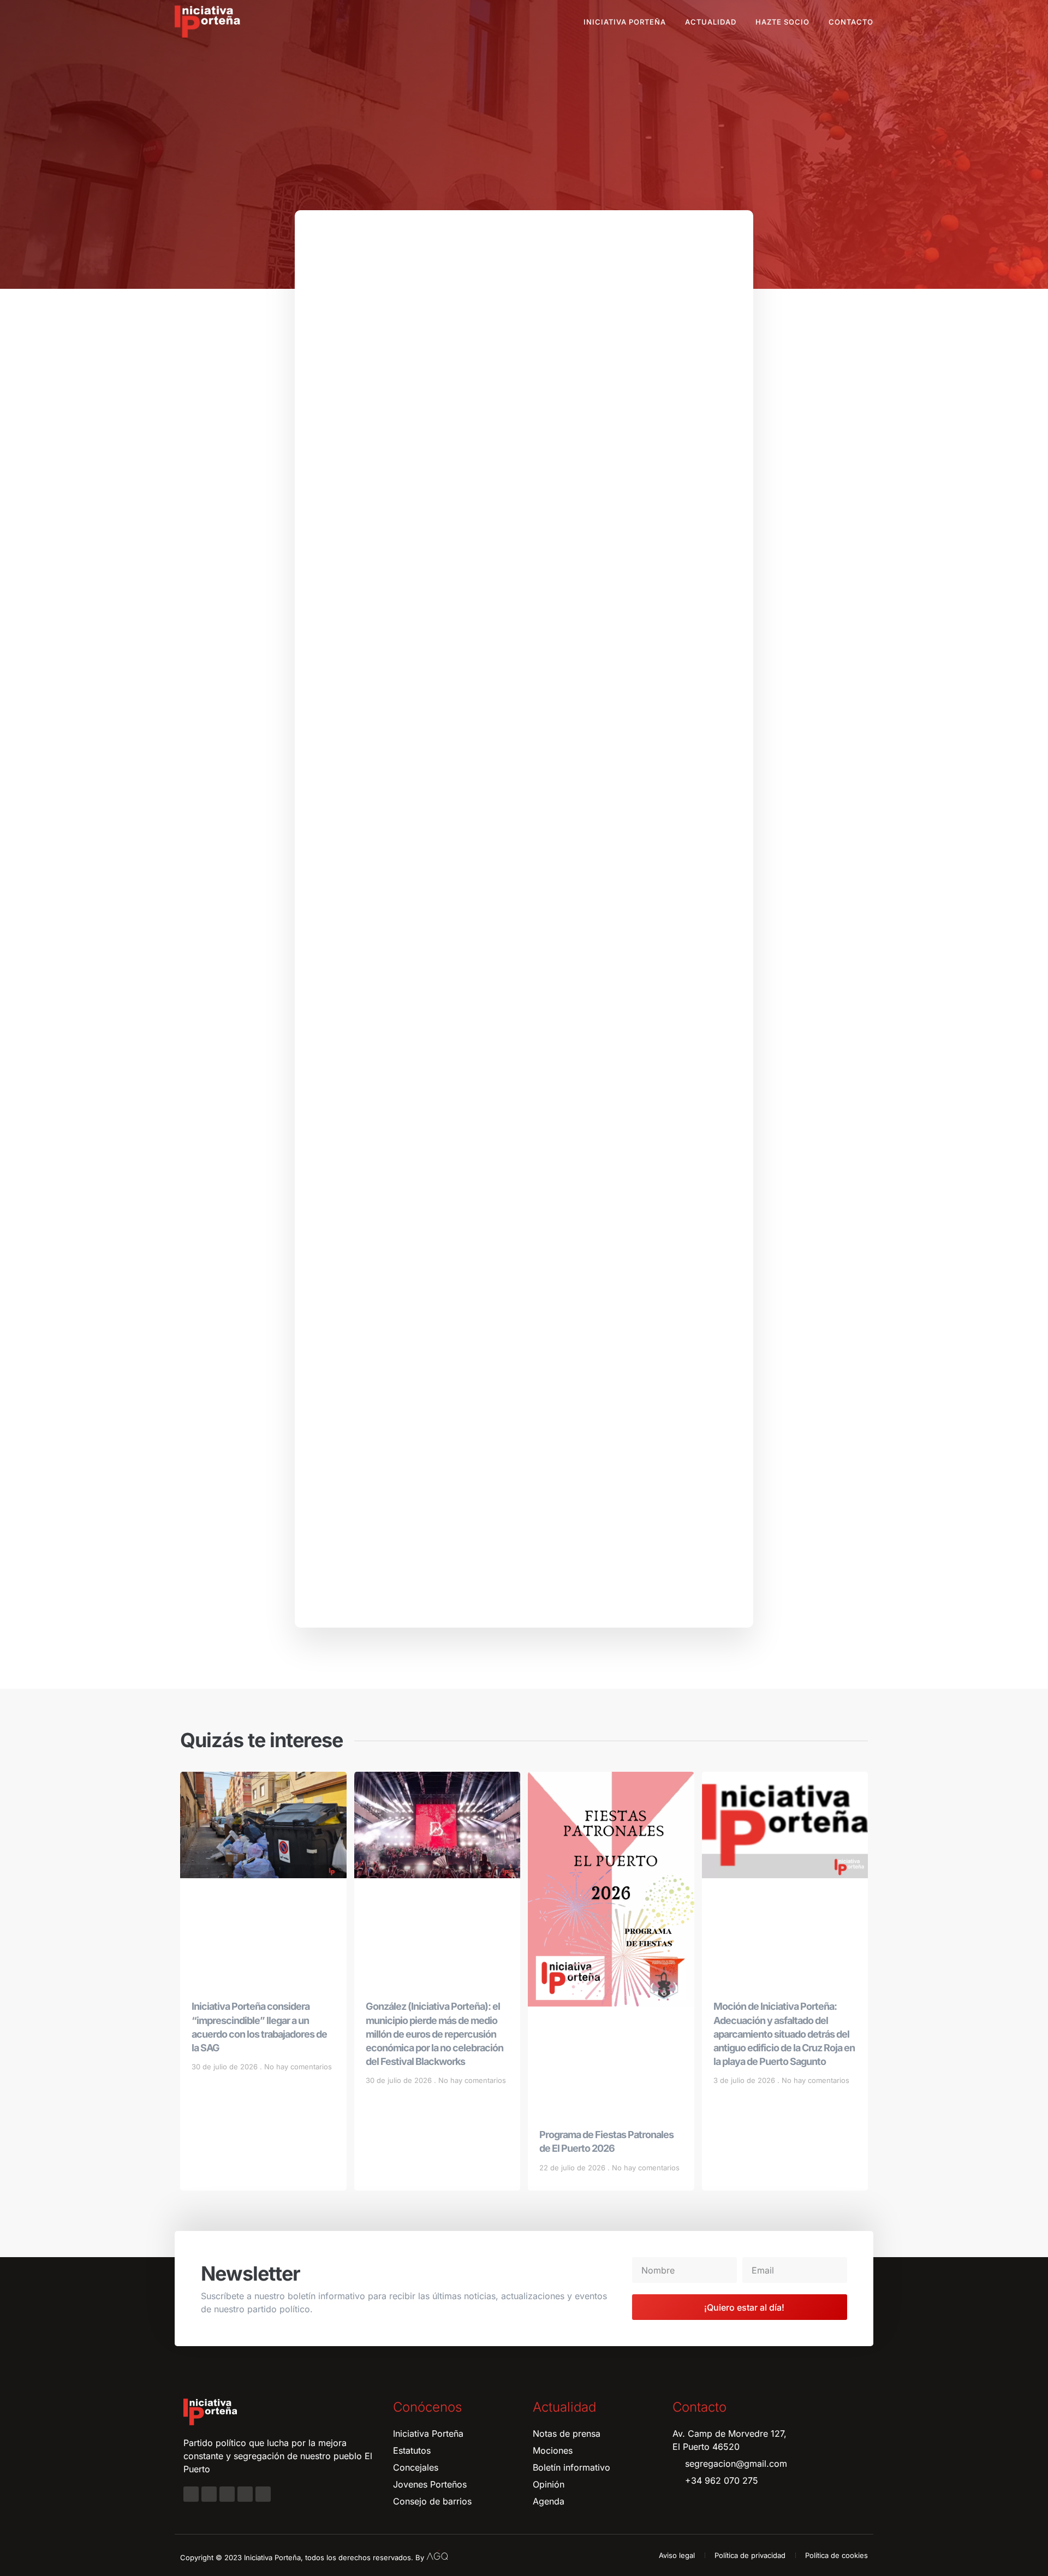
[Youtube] (245, 2494)
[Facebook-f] (191, 2494)
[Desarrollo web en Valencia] (437, 2555)
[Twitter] (227, 2494)
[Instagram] (209, 2494)
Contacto (851, 22)
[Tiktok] (263, 2494)
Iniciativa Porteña (625, 22)
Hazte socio (782, 22)
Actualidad (711, 22)
